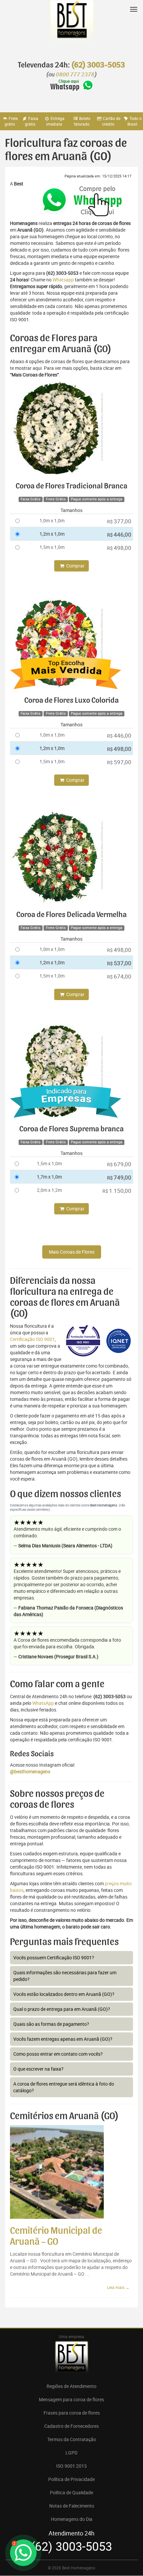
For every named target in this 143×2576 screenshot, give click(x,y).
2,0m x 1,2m (49, 1190)
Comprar (75, 566)
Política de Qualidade (71, 2492)
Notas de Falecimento (72, 2506)
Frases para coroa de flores (72, 2413)
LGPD (71, 2453)
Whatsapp (63, 280)
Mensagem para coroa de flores (71, 2399)
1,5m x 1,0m (52, 547)
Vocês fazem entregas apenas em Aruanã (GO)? (63, 2039)
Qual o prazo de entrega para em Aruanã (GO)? (62, 2009)
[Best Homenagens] (71, 27)
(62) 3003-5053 (98, 65)
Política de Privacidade (71, 2479)
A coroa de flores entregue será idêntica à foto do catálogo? (64, 2087)
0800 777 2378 (75, 75)
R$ (119, 521)
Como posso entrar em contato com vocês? (58, 2054)
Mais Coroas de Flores (72, 1252)
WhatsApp (43, 1703)
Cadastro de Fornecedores (71, 2426)
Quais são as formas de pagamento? (51, 2024)
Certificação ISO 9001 (32, 1339)
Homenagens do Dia (72, 2519)
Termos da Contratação (72, 2439)
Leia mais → (118, 2287)
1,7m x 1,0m (49, 1177)
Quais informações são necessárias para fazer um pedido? (65, 1976)
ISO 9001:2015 (71, 2466)
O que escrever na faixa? (38, 2069)
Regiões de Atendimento (71, 2386)
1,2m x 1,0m (52, 534)
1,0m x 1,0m (52, 520)
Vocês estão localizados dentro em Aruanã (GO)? (64, 1994)
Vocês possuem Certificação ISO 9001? (54, 1958)
